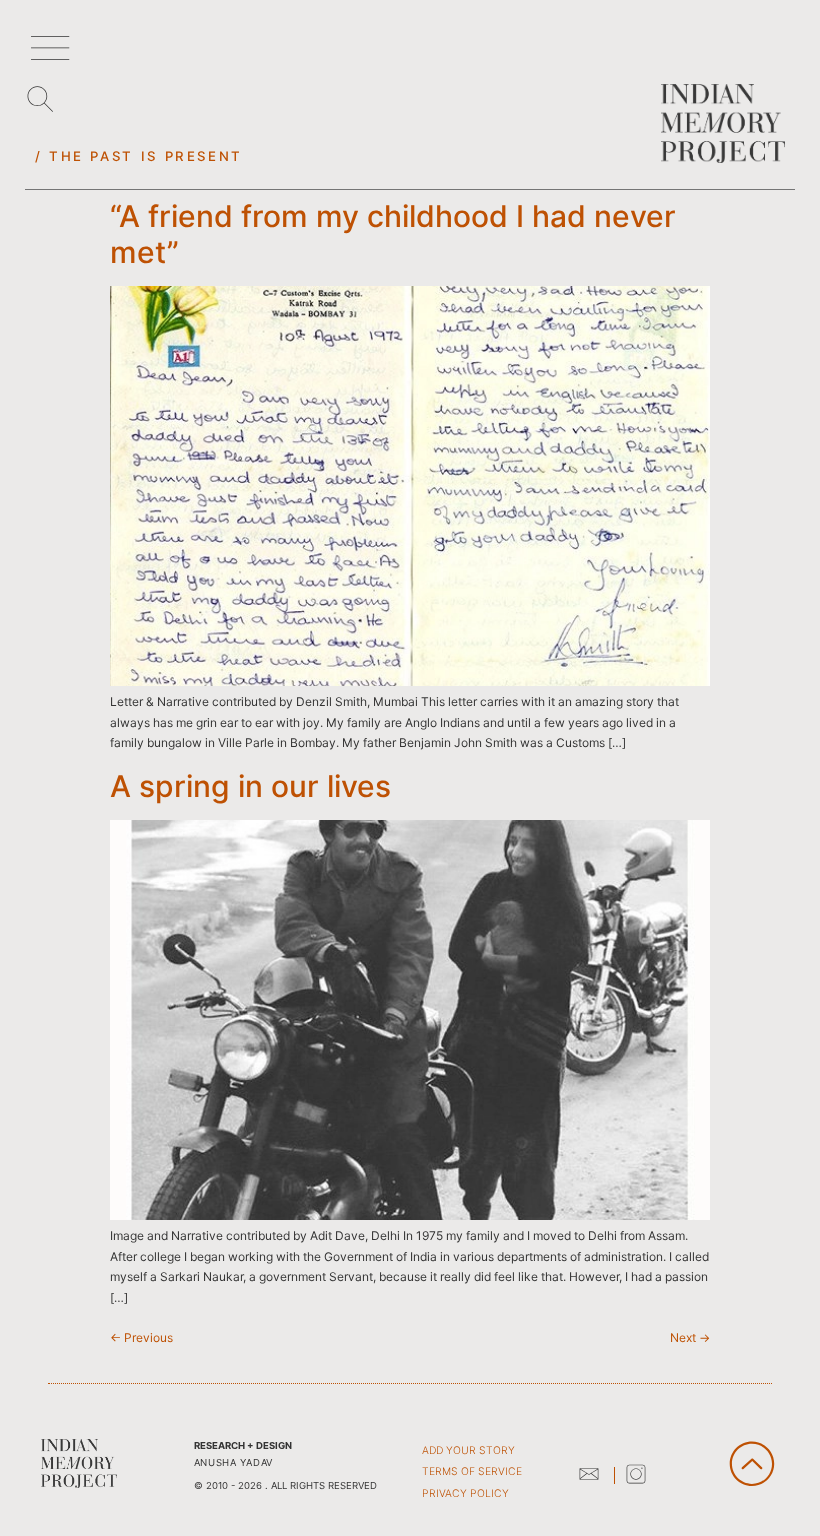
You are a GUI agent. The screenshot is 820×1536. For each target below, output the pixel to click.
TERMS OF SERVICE (472, 1471)
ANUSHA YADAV (233, 1462)
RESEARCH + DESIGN (243, 1445)
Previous (141, 1337)
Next (690, 1337)
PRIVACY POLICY (465, 1493)
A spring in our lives (250, 786)
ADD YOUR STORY (468, 1450)
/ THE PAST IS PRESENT (139, 156)
